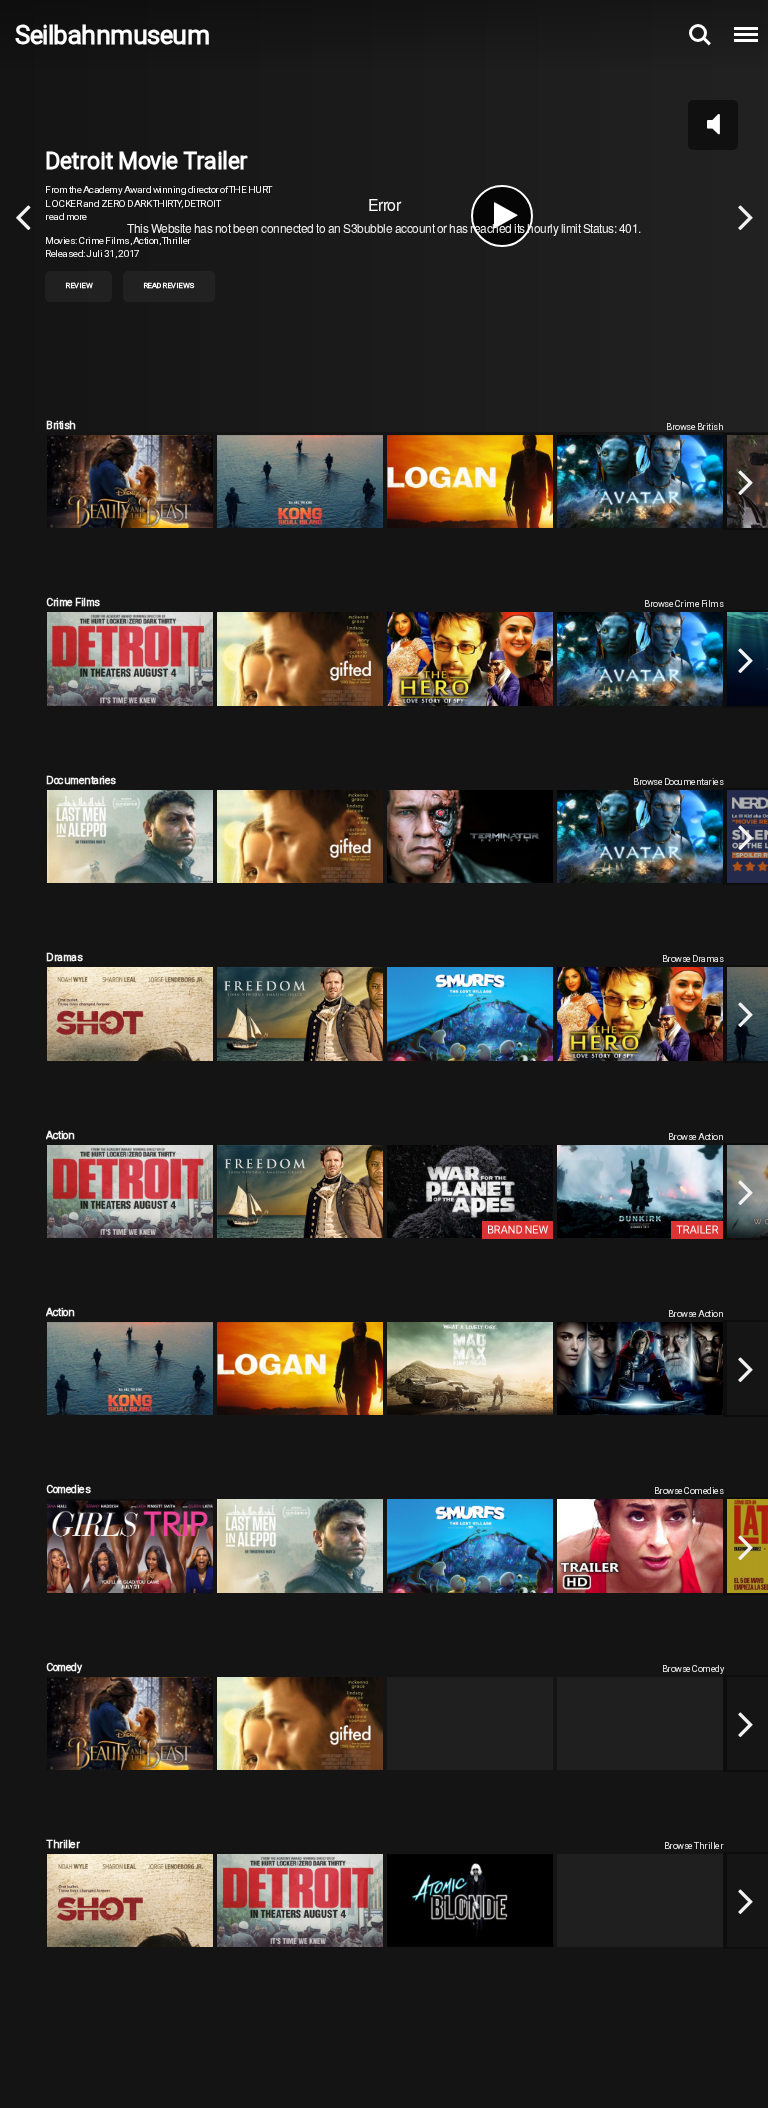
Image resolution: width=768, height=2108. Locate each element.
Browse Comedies (689, 1490)
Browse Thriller (694, 1845)
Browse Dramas (693, 958)
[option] (384, 216)
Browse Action (696, 1136)
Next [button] (745, 216)
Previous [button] (22, 216)
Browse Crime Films (683, 603)
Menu (746, 35)
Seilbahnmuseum (112, 35)
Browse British (694, 426)
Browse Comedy (693, 1668)
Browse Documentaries (678, 781)
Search (700, 35)
